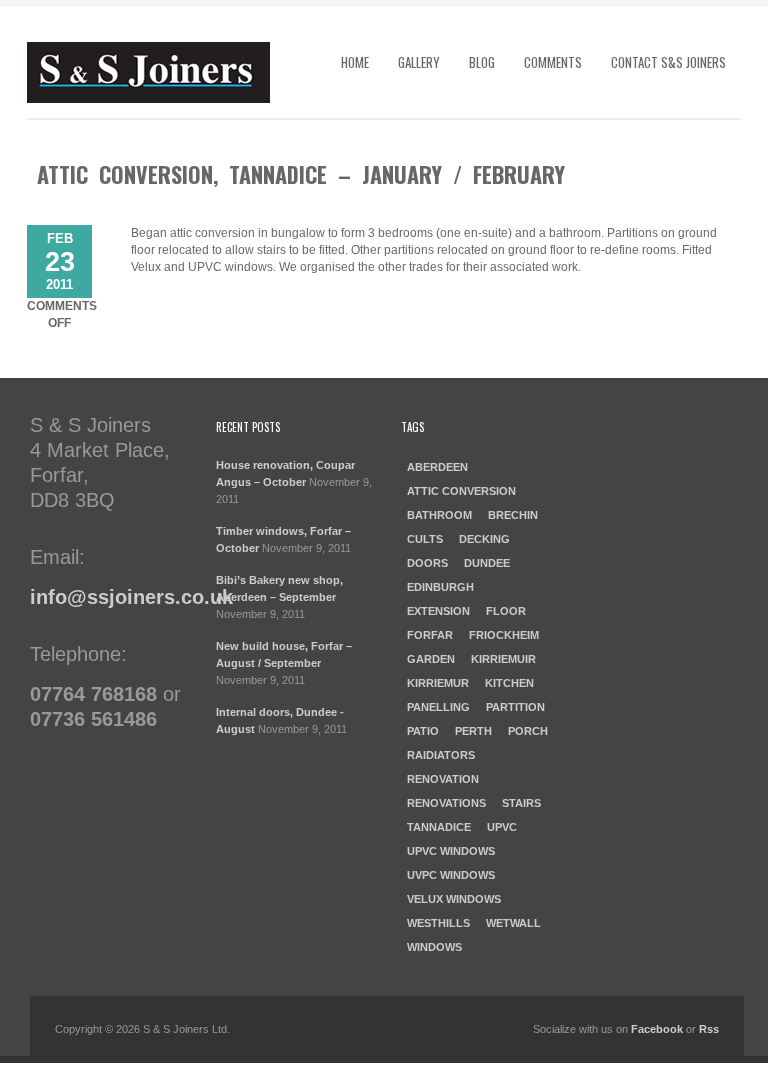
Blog (482, 62)
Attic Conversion (461, 491)
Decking (484, 539)
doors (427, 563)
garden (431, 659)
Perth (473, 731)
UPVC (502, 827)
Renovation (443, 779)
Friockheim (504, 635)
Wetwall (513, 923)
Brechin (513, 515)
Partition (515, 707)
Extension (438, 611)
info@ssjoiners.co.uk (131, 597)
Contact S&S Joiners (668, 62)
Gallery (419, 62)
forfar (430, 635)
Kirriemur (438, 683)
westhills (438, 923)
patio (423, 731)
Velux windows (454, 899)
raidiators (441, 755)
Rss (709, 1029)
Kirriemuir (503, 659)
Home (355, 62)
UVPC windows (451, 875)
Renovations (446, 803)
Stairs (521, 803)
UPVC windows (451, 851)
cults (425, 539)
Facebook (657, 1029)
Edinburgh (440, 587)
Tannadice (439, 827)
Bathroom (439, 515)
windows (434, 947)
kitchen (509, 683)
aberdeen (437, 467)
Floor (506, 611)
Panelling (438, 707)
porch (528, 731)
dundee (487, 563)
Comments (553, 62)
